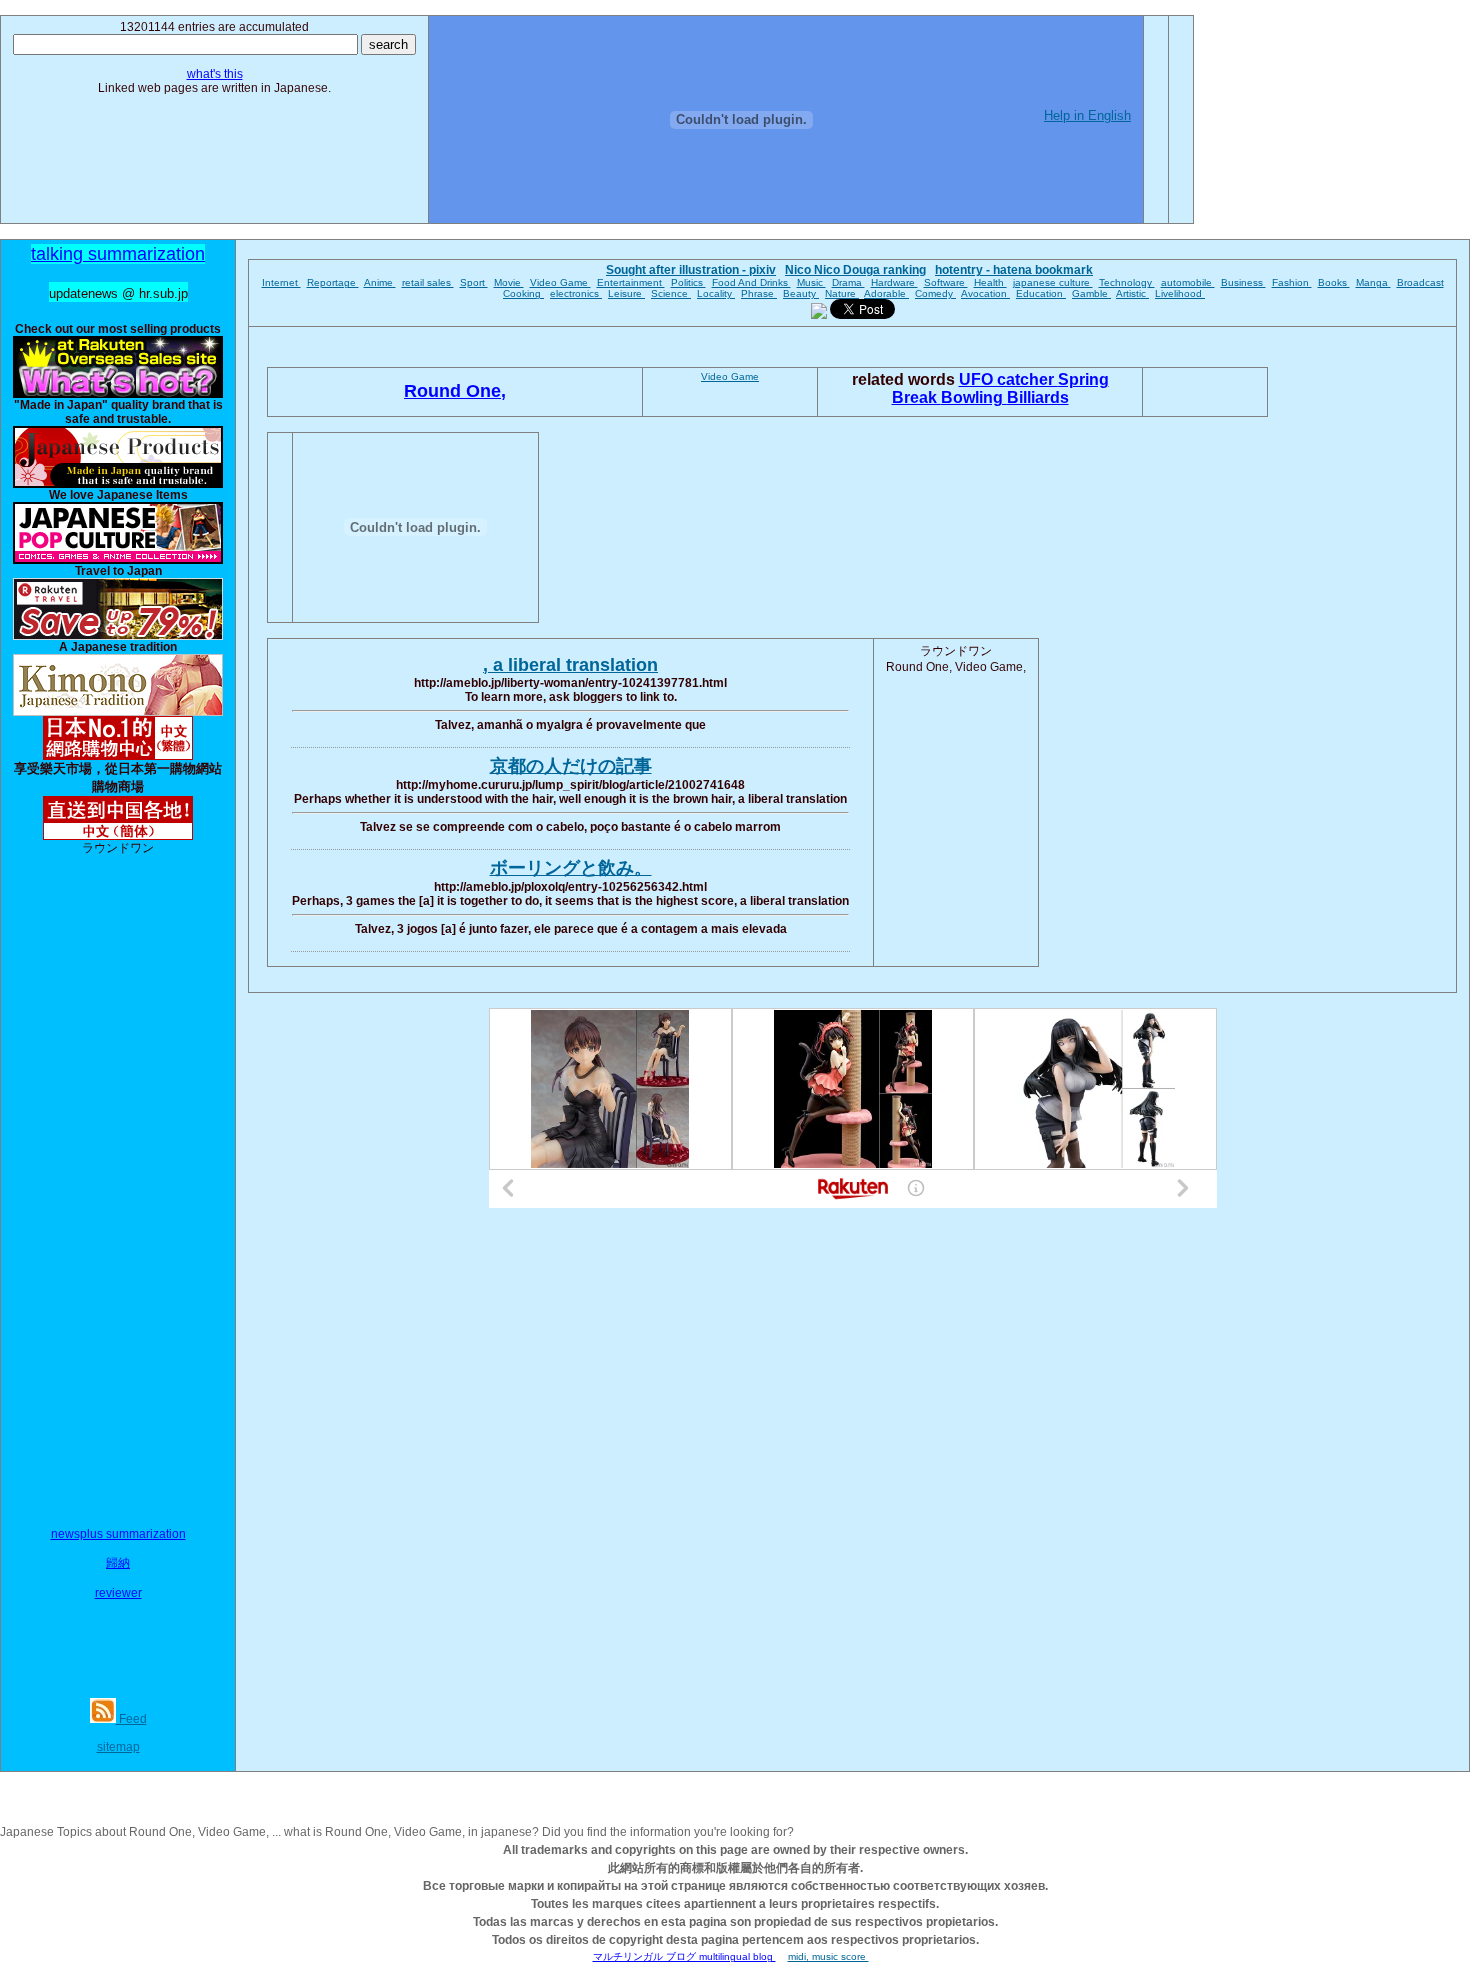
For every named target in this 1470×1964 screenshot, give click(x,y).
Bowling (974, 397)
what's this (215, 74)
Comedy (935, 293)
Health (990, 282)
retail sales (428, 282)
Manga (1373, 282)
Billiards (1038, 397)
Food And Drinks (751, 282)
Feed (131, 1719)
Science (671, 293)
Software (946, 282)
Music (811, 282)
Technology (1127, 282)
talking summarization (118, 254)
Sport (474, 282)
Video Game (560, 282)
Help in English (1087, 115)
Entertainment (631, 282)
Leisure (626, 293)
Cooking (523, 293)
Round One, (455, 391)
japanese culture (1053, 282)
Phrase (759, 293)
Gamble (1091, 293)
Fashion (1292, 282)
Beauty (801, 293)
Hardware (894, 282)
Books (1334, 282)
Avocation (985, 293)
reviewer (118, 1593)
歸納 (118, 1563)
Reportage (333, 282)
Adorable (886, 293)
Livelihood (1180, 293)
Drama (848, 282)
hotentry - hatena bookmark (1014, 270)
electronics (576, 293)
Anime (380, 282)
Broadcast (1420, 282)
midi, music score (828, 1956)
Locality (716, 293)
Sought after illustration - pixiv (691, 270)
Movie (509, 282)
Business (1243, 282)
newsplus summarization (118, 1534)
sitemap (118, 1747)
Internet (281, 282)
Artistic (1132, 293)
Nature (842, 293)
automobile (1188, 282)
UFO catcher (1008, 379)
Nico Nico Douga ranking (855, 270)
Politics (688, 282)
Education (1041, 293)
